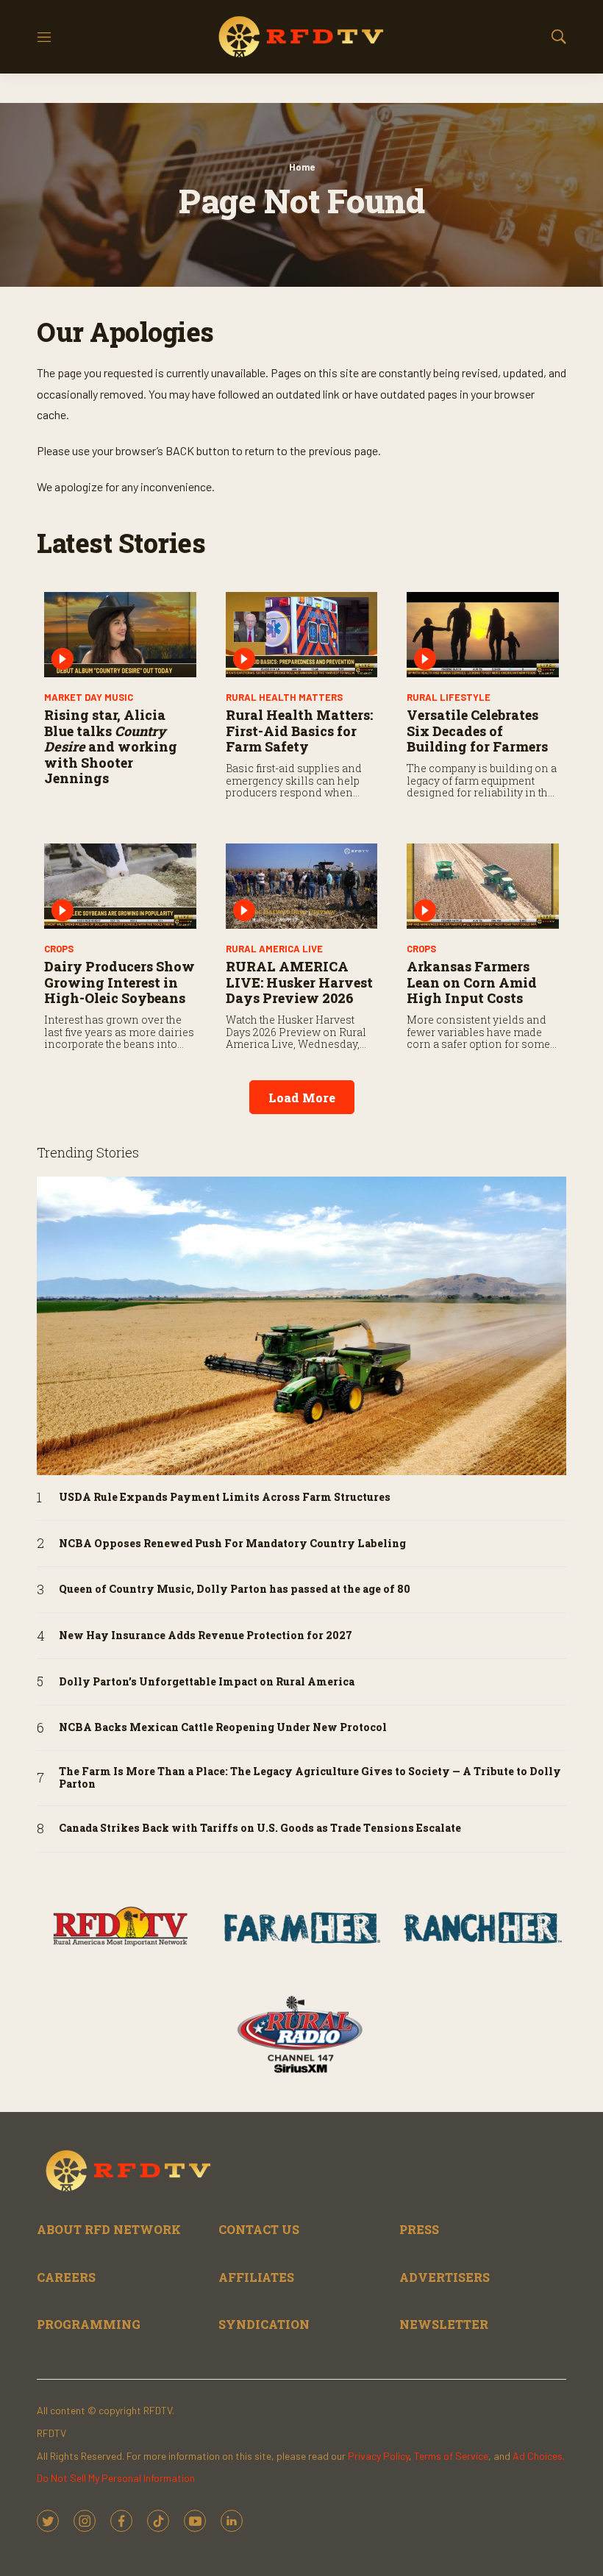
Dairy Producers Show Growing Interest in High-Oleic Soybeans (119, 982)
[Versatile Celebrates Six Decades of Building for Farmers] (483, 635)
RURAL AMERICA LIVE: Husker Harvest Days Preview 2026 (299, 982)
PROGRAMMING (89, 2324)
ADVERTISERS (445, 2277)
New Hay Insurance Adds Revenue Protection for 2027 (206, 1636)
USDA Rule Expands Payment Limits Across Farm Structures (225, 1498)
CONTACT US (259, 2229)
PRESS (419, 2229)
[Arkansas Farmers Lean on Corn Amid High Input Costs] (483, 886)
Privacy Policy (378, 2456)
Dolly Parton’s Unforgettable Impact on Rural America (207, 1682)
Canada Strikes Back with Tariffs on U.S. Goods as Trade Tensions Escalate (260, 1828)
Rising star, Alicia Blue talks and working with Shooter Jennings (111, 746)
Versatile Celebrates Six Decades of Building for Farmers (477, 731)
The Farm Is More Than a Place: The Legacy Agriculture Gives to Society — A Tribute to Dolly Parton (310, 1778)
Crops (59, 949)
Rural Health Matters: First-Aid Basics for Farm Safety (299, 731)
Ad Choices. (539, 2456)
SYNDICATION (264, 2324)
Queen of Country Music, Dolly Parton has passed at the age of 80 (235, 1590)
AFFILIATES (256, 2277)
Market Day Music (89, 697)
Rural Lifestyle (449, 697)
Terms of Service (451, 2456)
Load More (302, 1098)
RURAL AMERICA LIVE (274, 949)
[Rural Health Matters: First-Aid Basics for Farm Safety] (302, 635)
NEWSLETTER (444, 2324)
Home (302, 167)
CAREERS (66, 2277)
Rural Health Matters (284, 697)
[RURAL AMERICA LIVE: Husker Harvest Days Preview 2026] (302, 886)
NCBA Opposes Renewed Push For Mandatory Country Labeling (232, 1544)
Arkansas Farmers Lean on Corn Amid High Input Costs (472, 982)
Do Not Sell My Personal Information (116, 2478)
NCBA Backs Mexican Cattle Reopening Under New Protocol (223, 1728)
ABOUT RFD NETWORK (109, 2229)
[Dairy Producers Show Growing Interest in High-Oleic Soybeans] (120, 886)
